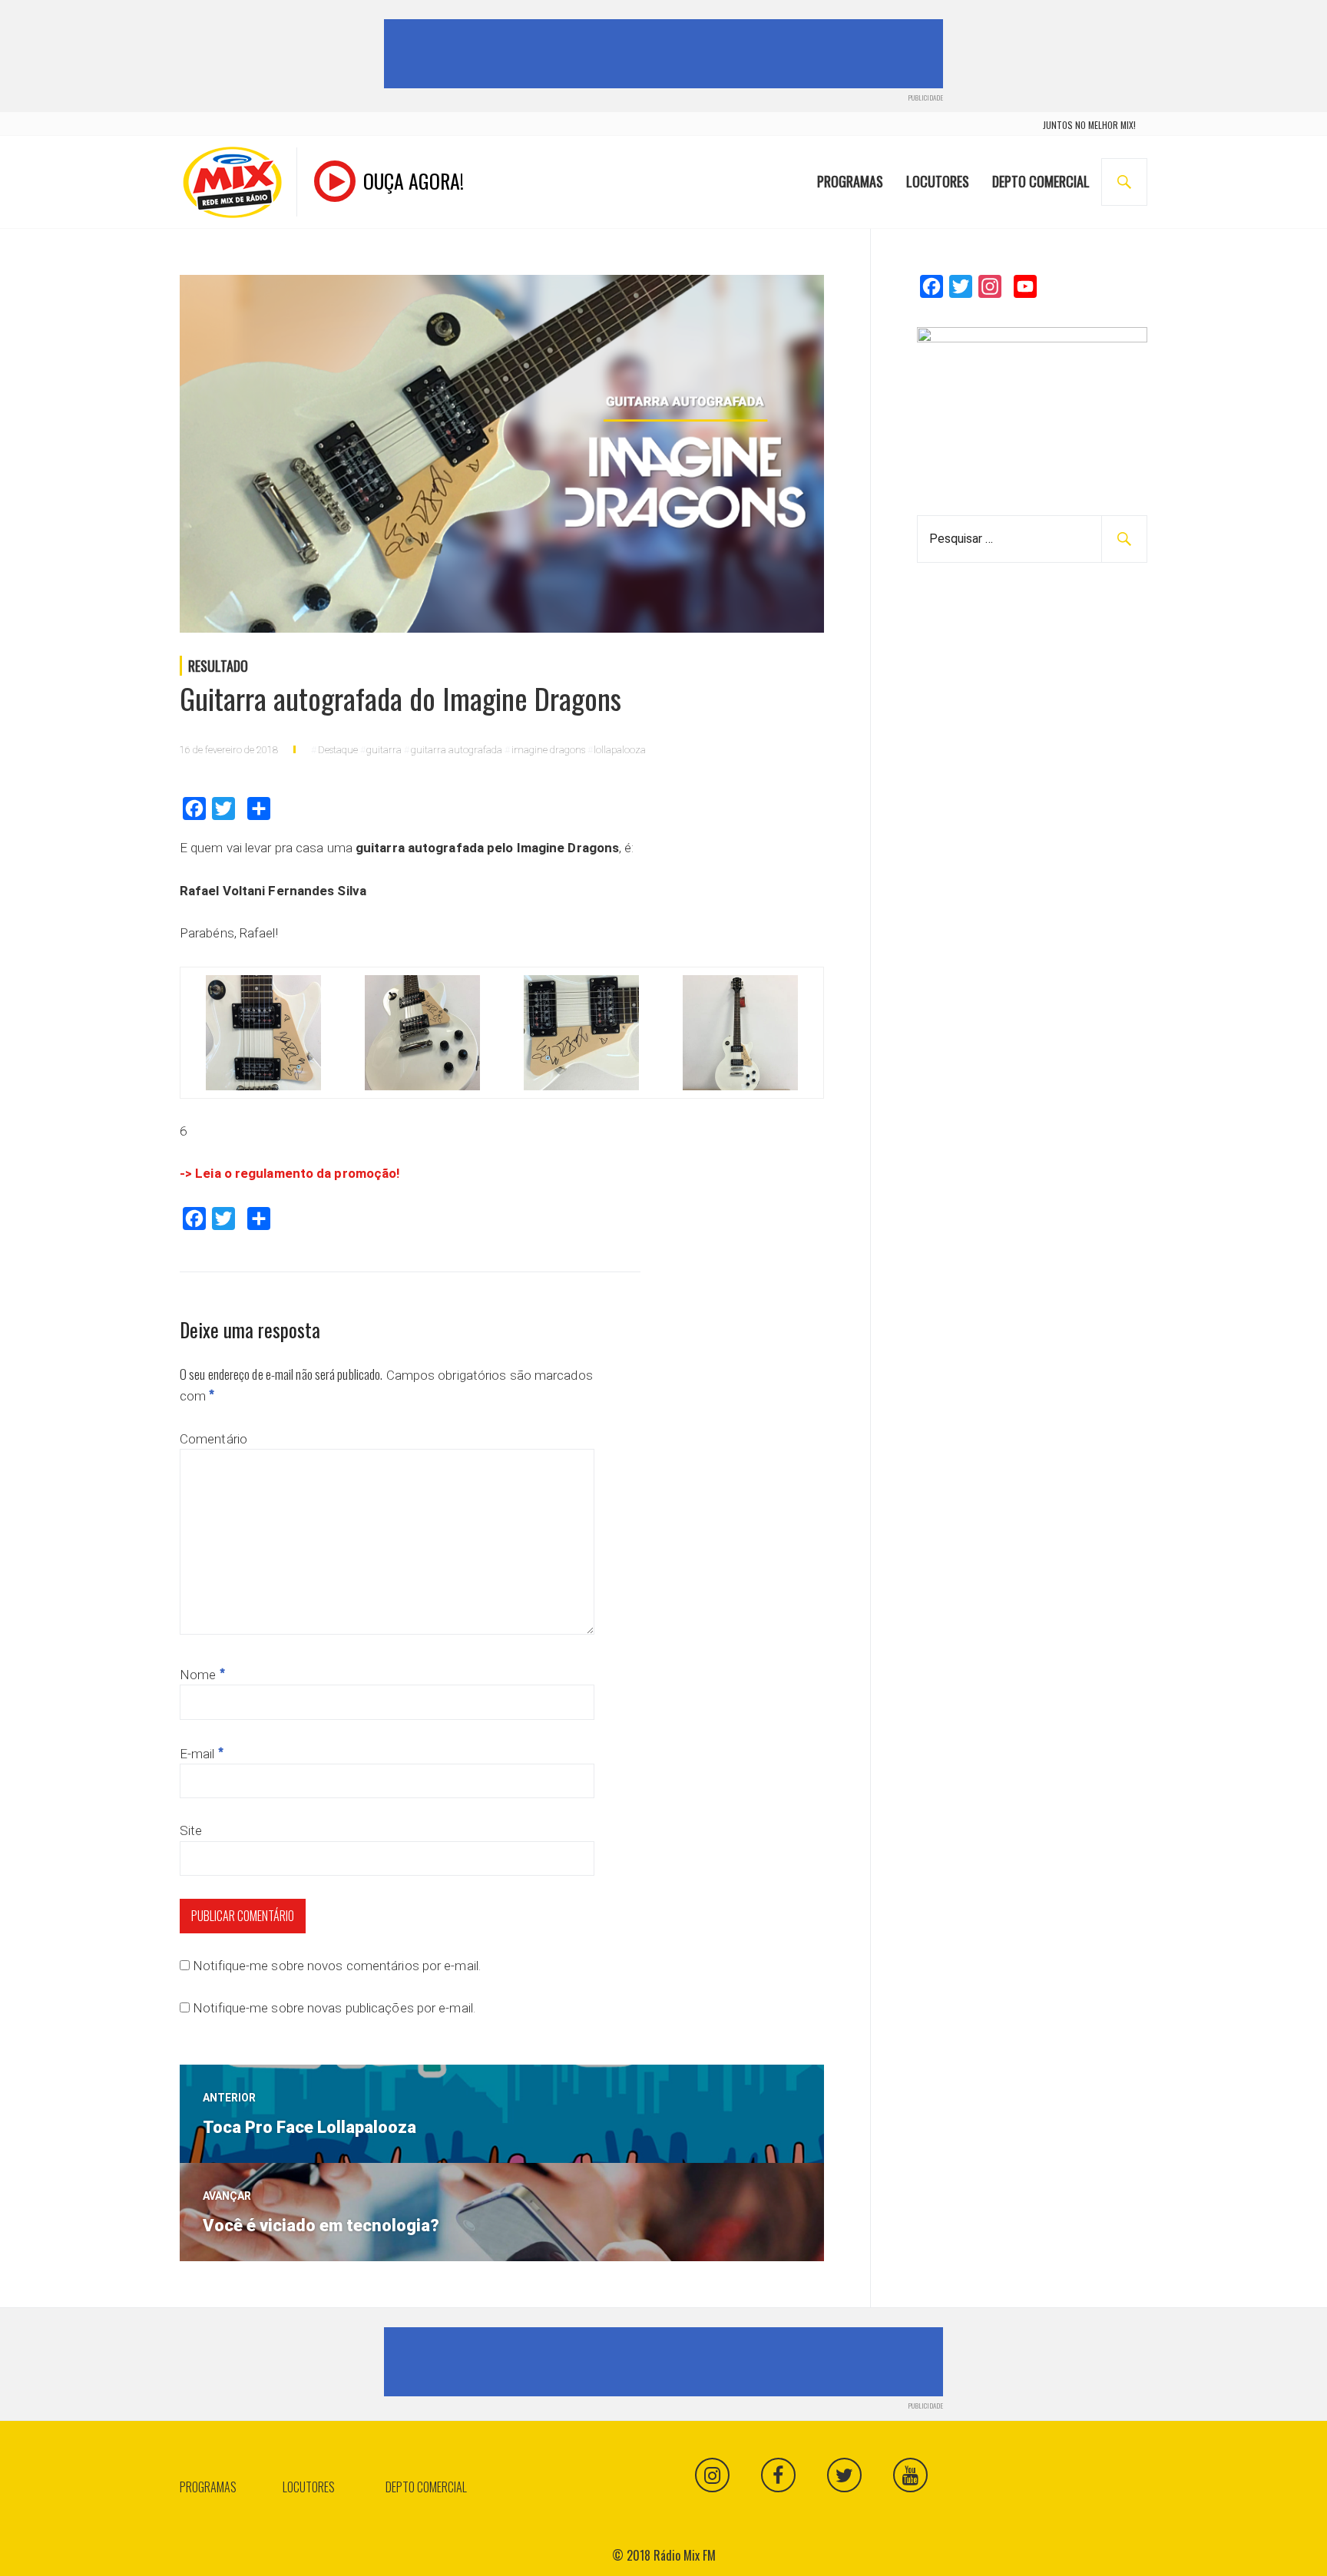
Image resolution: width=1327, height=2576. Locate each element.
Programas (850, 181)
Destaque (338, 750)
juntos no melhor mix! (1089, 125)
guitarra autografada (457, 750)
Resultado (218, 666)
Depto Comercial (1041, 181)
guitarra (384, 750)
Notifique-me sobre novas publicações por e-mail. (334, 2008)
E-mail (202, 1754)
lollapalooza (620, 750)
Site (191, 1830)
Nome (202, 1675)
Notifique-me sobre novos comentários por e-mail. (337, 1966)
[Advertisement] (667, 54)
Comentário (213, 1439)
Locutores (938, 181)
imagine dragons (548, 750)
